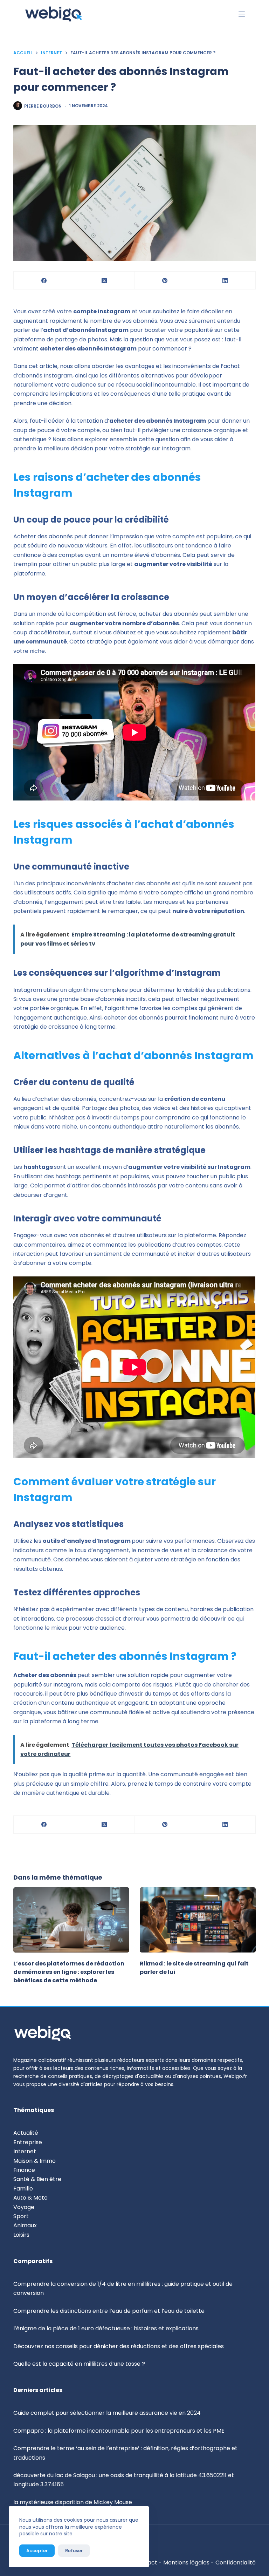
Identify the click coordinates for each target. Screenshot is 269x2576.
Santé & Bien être (37, 2179)
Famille (23, 2189)
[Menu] (242, 14)
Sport (21, 2216)
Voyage (24, 2207)
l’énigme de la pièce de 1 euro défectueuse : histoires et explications (106, 2328)
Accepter (37, 2551)
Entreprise (28, 2142)
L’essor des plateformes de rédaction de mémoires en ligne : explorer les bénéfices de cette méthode (69, 1972)
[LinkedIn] (225, 281)
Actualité (26, 2133)
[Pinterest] (165, 281)
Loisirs (21, 2235)
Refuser (74, 2551)
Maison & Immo (35, 2161)
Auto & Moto (30, 2198)
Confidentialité (236, 2563)
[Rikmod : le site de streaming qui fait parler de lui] (198, 1920)
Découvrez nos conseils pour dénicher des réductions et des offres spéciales (119, 2346)
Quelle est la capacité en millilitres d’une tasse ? (79, 2364)
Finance (24, 2170)
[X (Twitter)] (105, 281)
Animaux (25, 2225)
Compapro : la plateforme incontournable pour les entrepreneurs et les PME (119, 2431)
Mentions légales (186, 2563)
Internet (25, 2151)
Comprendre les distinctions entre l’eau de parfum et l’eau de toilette (109, 2311)
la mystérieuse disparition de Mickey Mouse (73, 2502)
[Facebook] (44, 281)
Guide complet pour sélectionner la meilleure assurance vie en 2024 (107, 2413)
